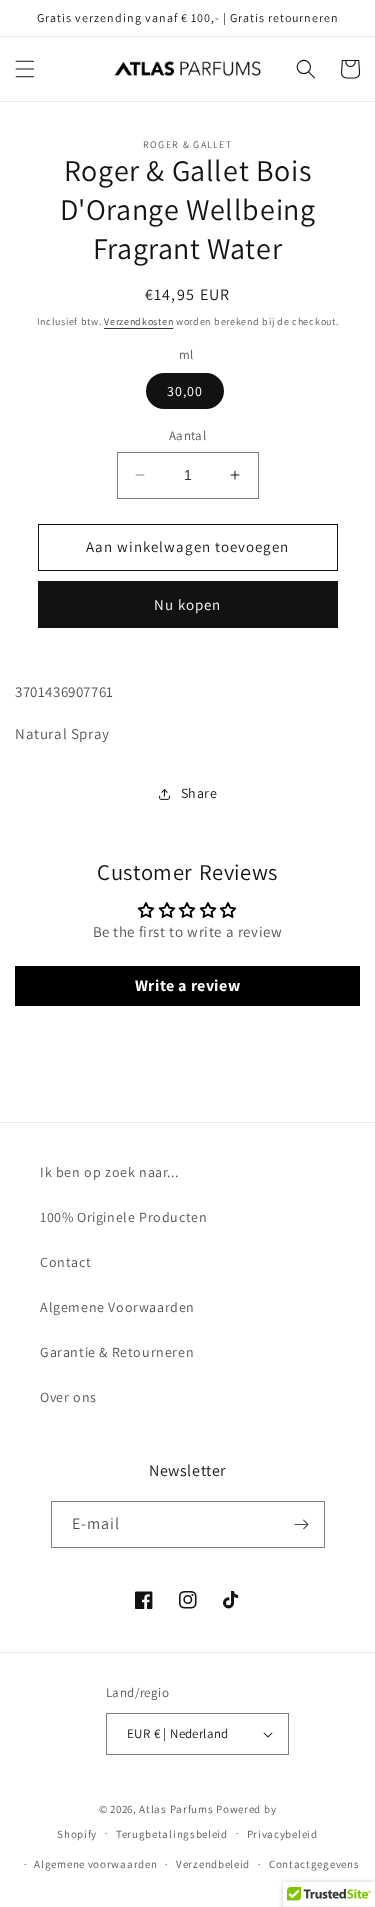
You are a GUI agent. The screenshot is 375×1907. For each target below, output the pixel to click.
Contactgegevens (314, 1864)
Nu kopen (187, 604)
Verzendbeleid (213, 1864)
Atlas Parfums (176, 1809)
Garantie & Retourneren (117, 1352)
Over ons (68, 1397)
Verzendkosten (138, 321)
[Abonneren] (302, 1524)
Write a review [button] (187, 985)
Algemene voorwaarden (95, 1864)
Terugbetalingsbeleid (172, 1834)
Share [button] (199, 793)
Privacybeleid (282, 1834)
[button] (25, 69)
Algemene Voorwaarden (117, 1307)
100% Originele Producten (123, 1217)
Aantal (187, 435)
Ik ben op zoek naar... (109, 1172)
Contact (65, 1262)
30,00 (185, 391)
